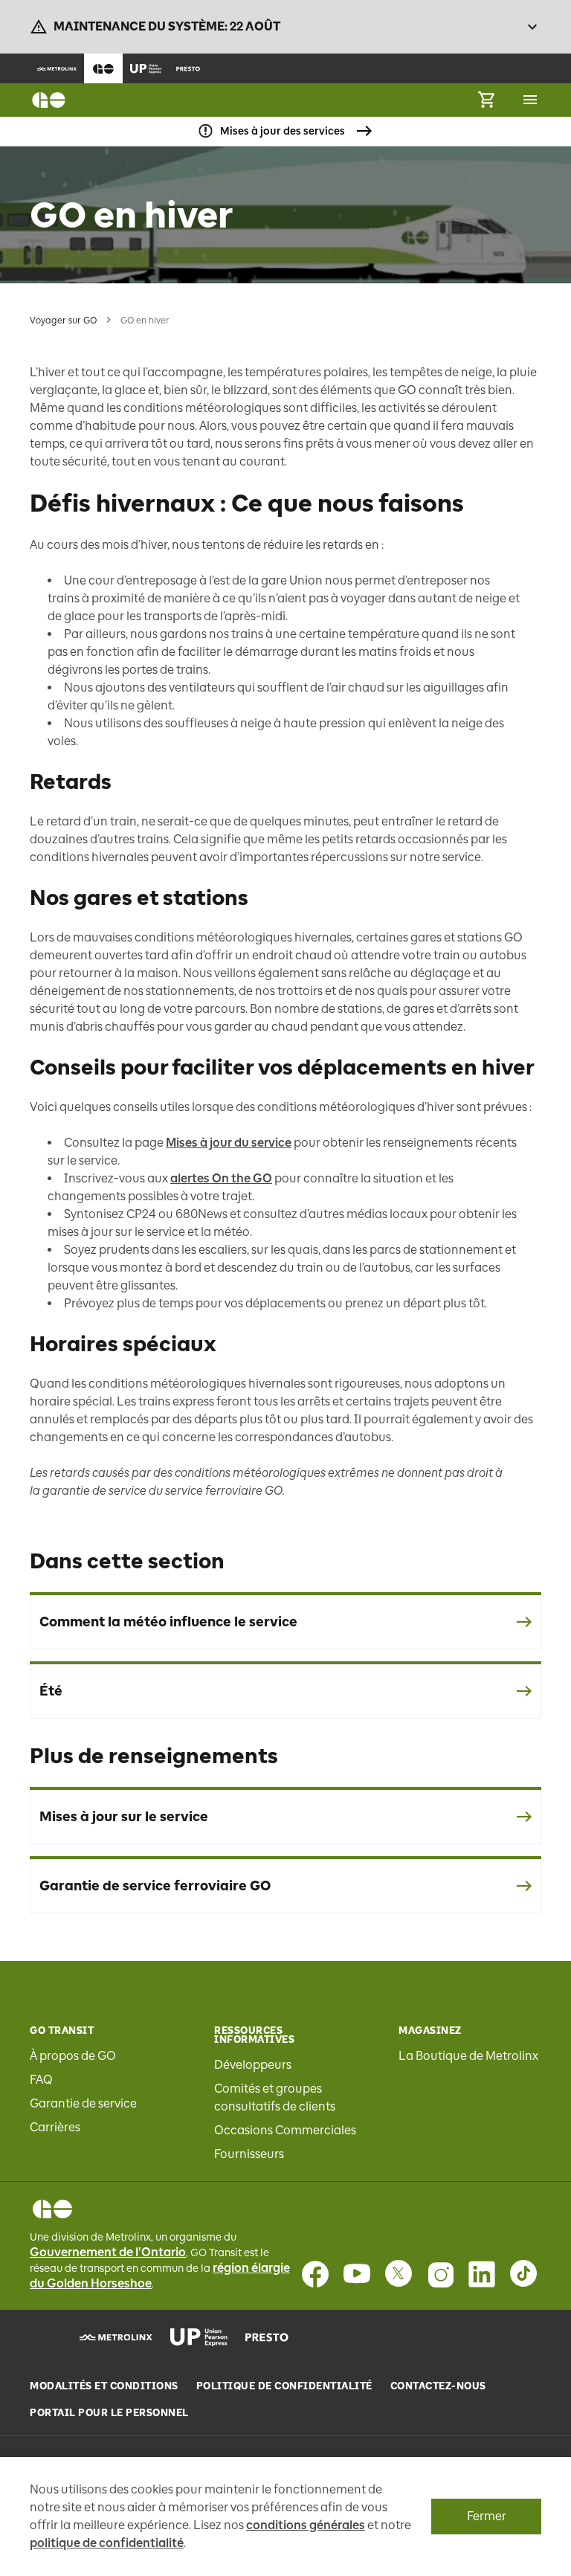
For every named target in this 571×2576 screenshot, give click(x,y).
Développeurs (253, 2065)
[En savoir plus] (532, 27)
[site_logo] (49, 100)
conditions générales (306, 2525)
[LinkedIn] (482, 2274)
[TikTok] (523, 2274)
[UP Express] (199, 2337)
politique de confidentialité (107, 2543)
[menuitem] (57, 68)
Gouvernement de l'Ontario (108, 2252)
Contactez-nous (438, 2386)
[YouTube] (357, 2274)
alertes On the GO (221, 1178)
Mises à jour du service (229, 1143)
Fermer (487, 2516)
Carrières (55, 2127)
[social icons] (52, 2209)
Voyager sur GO (63, 321)
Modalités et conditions (104, 2386)
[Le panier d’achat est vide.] (486, 100)
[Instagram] (440, 2274)
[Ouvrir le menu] (530, 100)
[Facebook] (315, 2274)
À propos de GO (73, 2056)
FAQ (41, 2080)
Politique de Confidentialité (284, 2386)
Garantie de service (83, 2103)
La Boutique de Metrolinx (468, 2056)
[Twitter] (399, 2274)
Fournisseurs (249, 2154)
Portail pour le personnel (109, 2413)
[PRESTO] (267, 2337)
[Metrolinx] (116, 2337)
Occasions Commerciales (285, 2130)
